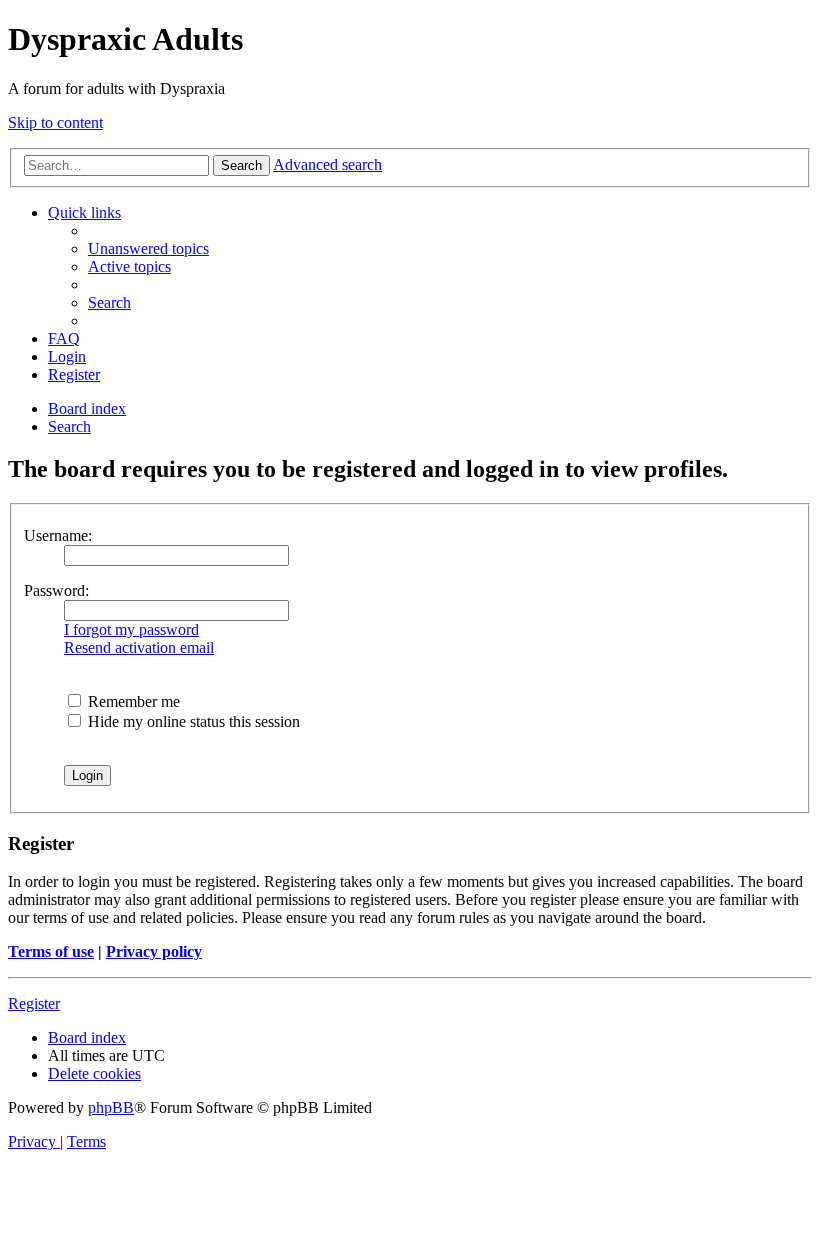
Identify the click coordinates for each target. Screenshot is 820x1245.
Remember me (132, 701)
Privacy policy (154, 951)
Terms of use (51, 951)
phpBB (111, 1107)
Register (34, 1003)
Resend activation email (139, 647)
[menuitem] (148, 248)
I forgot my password (131, 629)
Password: (56, 590)
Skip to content (55, 122)
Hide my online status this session (192, 721)
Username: (58, 535)
